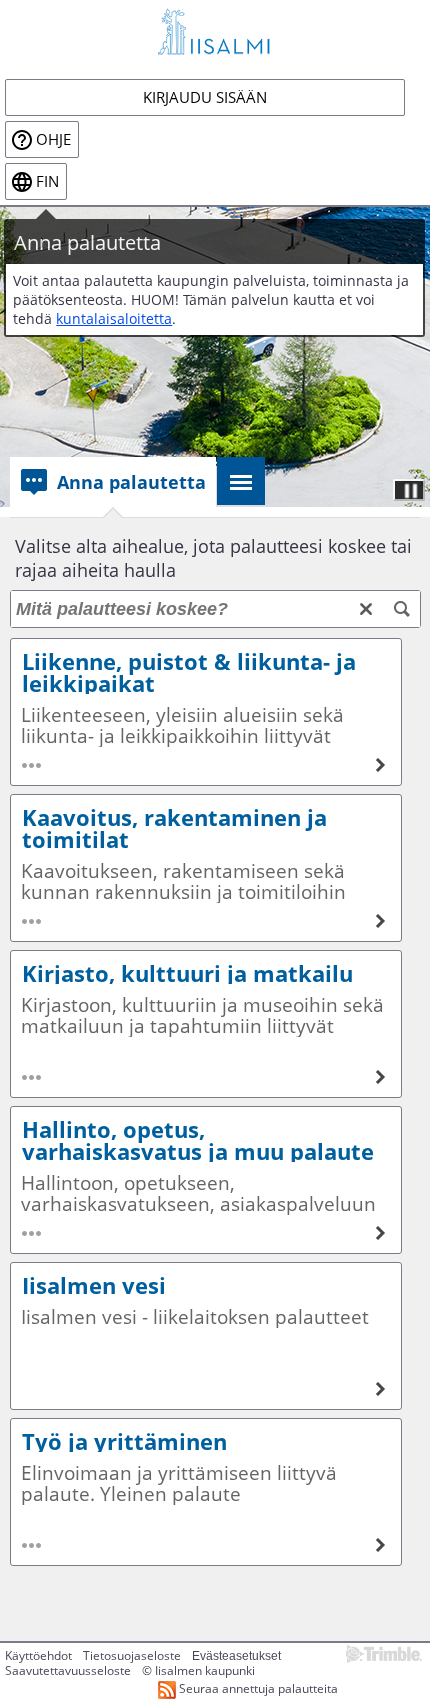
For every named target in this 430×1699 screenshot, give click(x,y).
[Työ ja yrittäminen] (206, 1492)
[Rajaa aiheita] (402, 609)
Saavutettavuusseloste (68, 1670)
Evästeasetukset (236, 1656)
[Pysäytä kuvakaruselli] (409, 490)
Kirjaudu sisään (205, 97)
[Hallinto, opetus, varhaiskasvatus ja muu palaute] (206, 1180)
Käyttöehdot (38, 1655)
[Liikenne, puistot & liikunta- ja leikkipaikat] (206, 712)
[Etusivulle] (215, 31)
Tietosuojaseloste (132, 1655)
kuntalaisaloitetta (114, 318)
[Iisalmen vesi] (206, 1336)
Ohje (53, 139)
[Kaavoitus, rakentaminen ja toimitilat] (206, 868)
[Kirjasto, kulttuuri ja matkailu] (206, 1024)
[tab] (113, 482)
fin (47, 181)
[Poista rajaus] (366, 609)
